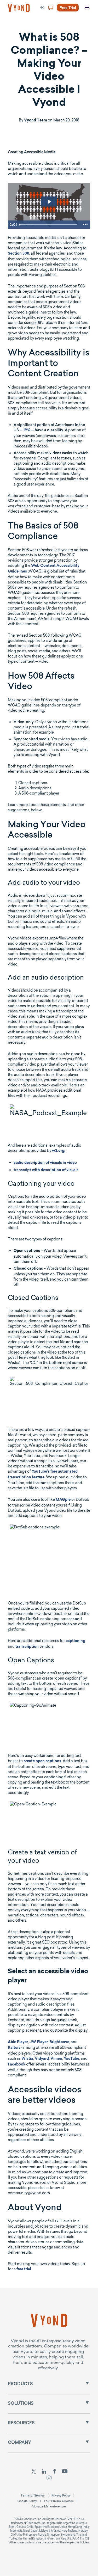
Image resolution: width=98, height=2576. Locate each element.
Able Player (18, 2042)
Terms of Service (33, 2495)
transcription (27, 1647)
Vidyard (42, 2059)
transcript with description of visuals (46, 1170)
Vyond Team (36, 121)
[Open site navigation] (87, 8)
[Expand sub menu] (87, 2383)
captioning (75, 1641)
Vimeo (56, 2059)
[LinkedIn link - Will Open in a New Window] (44, 2472)
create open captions (42, 1761)
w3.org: (59, 1151)
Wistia (27, 2059)
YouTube (71, 2059)
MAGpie (63, 1500)
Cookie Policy (27, 2501)
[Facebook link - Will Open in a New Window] (54, 2472)
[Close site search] (89, 27)
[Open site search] (16, 27)
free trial (24, 2270)
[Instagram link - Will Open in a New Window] (49, 2479)
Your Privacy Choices (59, 2501)
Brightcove (59, 2042)
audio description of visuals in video (45, 1163)
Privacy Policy (61, 2495)
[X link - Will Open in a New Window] (33, 2472)
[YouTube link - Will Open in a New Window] (65, 2472)
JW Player (39, 2042)
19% (27, 431)
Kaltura (14, 2048)
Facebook (17, 2065)
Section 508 (19, 254)
